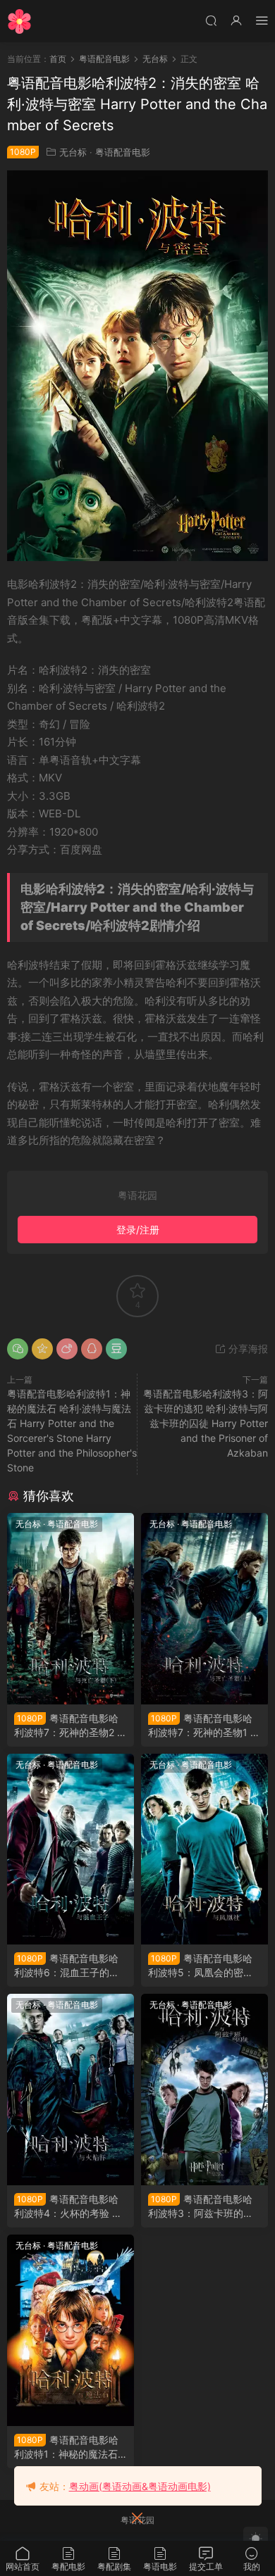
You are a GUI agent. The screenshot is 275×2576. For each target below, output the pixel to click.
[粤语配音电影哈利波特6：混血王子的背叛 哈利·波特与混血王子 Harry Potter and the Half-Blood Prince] (71, 1849)
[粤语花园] (19, 21)
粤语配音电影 (123, 152)
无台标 (73, 152)
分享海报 (247, 1349)
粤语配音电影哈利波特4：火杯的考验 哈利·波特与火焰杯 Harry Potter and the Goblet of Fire (69, 2207)
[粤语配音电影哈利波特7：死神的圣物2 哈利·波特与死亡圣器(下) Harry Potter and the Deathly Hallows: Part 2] (71, 1609)
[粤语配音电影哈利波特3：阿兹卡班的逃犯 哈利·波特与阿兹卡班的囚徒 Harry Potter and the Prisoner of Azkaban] (204, 2090)
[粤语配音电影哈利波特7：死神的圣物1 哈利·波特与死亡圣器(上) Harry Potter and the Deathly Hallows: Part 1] (204, 1609)
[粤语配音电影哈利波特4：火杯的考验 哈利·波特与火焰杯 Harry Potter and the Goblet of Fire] (71, 2090)
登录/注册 (138, 1230)
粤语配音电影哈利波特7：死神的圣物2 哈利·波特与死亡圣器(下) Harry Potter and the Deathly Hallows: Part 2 (71, 1726)
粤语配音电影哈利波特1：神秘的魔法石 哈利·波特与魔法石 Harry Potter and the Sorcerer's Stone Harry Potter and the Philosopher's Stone (70, 2448)
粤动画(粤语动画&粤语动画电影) (140, 2486)
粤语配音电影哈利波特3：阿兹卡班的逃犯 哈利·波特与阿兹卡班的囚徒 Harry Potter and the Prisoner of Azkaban (206, 1423)
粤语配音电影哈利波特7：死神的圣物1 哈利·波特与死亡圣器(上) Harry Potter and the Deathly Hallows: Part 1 (204, 1726)
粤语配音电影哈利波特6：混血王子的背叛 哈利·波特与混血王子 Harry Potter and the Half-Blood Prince (70, 1966)
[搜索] (211, 20)
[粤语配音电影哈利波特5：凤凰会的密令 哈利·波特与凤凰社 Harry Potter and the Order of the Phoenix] (204, 1849)
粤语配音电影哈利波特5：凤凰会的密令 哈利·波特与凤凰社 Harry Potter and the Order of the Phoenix (203, 1966)
